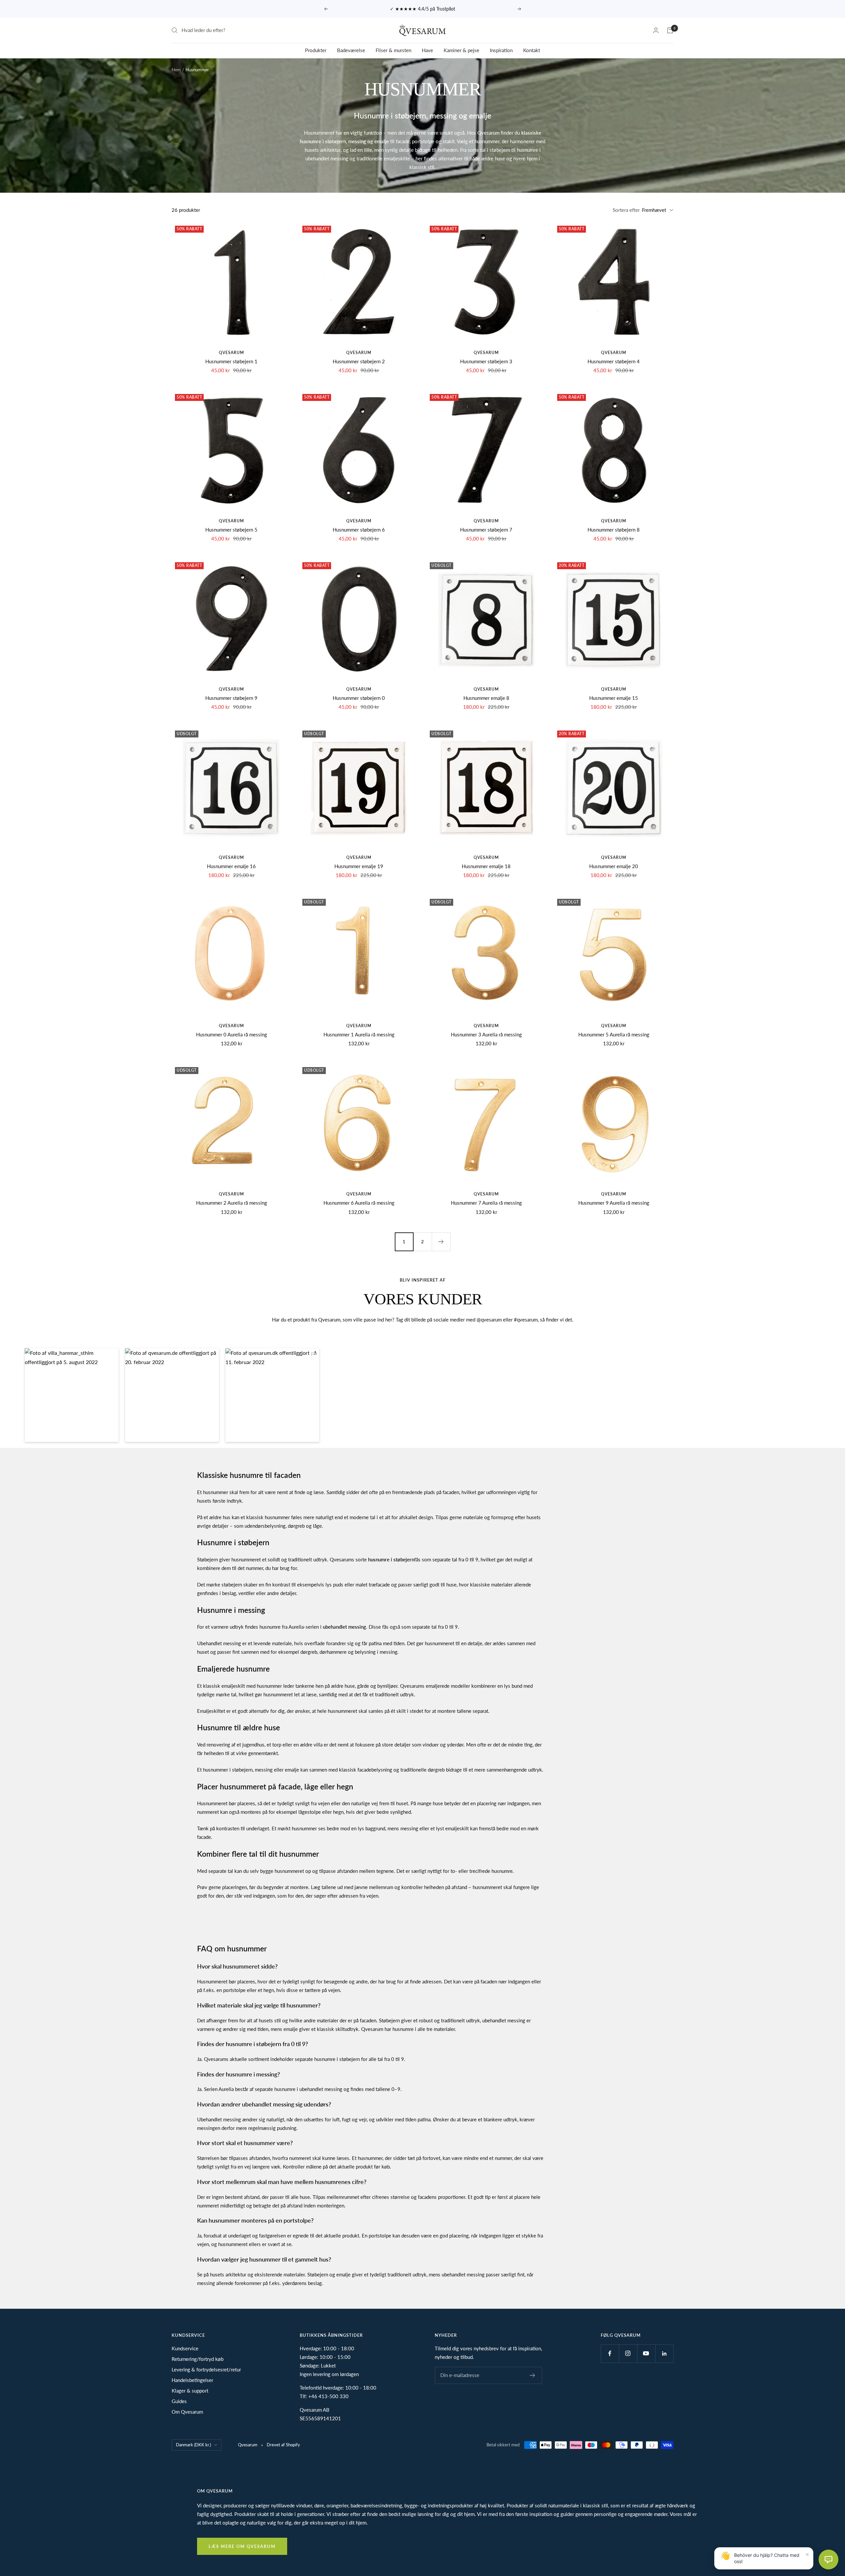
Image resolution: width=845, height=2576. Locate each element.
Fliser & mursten (393, 50)
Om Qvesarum (187, 2412)
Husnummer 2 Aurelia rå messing (232, 1203)
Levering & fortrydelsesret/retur (206, 2369)
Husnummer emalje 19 (359, 866)
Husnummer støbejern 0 (359, 698)
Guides (179, 2401)
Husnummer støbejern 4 (614, 361)
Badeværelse (351, 50)
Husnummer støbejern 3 (486, 361)
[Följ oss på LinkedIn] (664, 2353)
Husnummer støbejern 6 (359, 530)
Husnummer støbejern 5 (231, 530)
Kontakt (532, 50)
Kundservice (185, 2348)
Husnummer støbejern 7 (486, 530)
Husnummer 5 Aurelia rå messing (614, 1034)
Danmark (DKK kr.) (193, 2445)
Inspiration (501, 50)
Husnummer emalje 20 (614, 866)
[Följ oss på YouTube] (646, 2353)
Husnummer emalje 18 (486, 866)
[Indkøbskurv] (670, 30)
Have (427, 50)
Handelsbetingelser (192, 2380)
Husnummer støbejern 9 (231, 698)
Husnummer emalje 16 (231, 866)
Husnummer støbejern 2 (359, 361)
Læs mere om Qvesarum (242, 2546)
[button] (72, 1395)
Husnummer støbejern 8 (614, 530)
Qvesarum (231, 353)
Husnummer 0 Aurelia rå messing (232, 1034)
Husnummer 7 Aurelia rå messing (486, 1203)
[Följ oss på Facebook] (610, 2353)
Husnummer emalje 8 (486, 698)
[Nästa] (441, 1242)
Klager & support (190, 2391)
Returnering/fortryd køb (198, 2359)
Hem (176, 70)
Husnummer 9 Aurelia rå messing (614, 1203)
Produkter (316, 50)
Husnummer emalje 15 (614, 698)
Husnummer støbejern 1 (231, 361)
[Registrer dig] (533, 2375)
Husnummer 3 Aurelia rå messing (486, 1034)
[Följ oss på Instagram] (628, 2353)
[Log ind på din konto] (656, 30)
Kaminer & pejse (461, 50)
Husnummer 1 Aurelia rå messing (359, 1034)
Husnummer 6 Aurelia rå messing (359, 1203)
